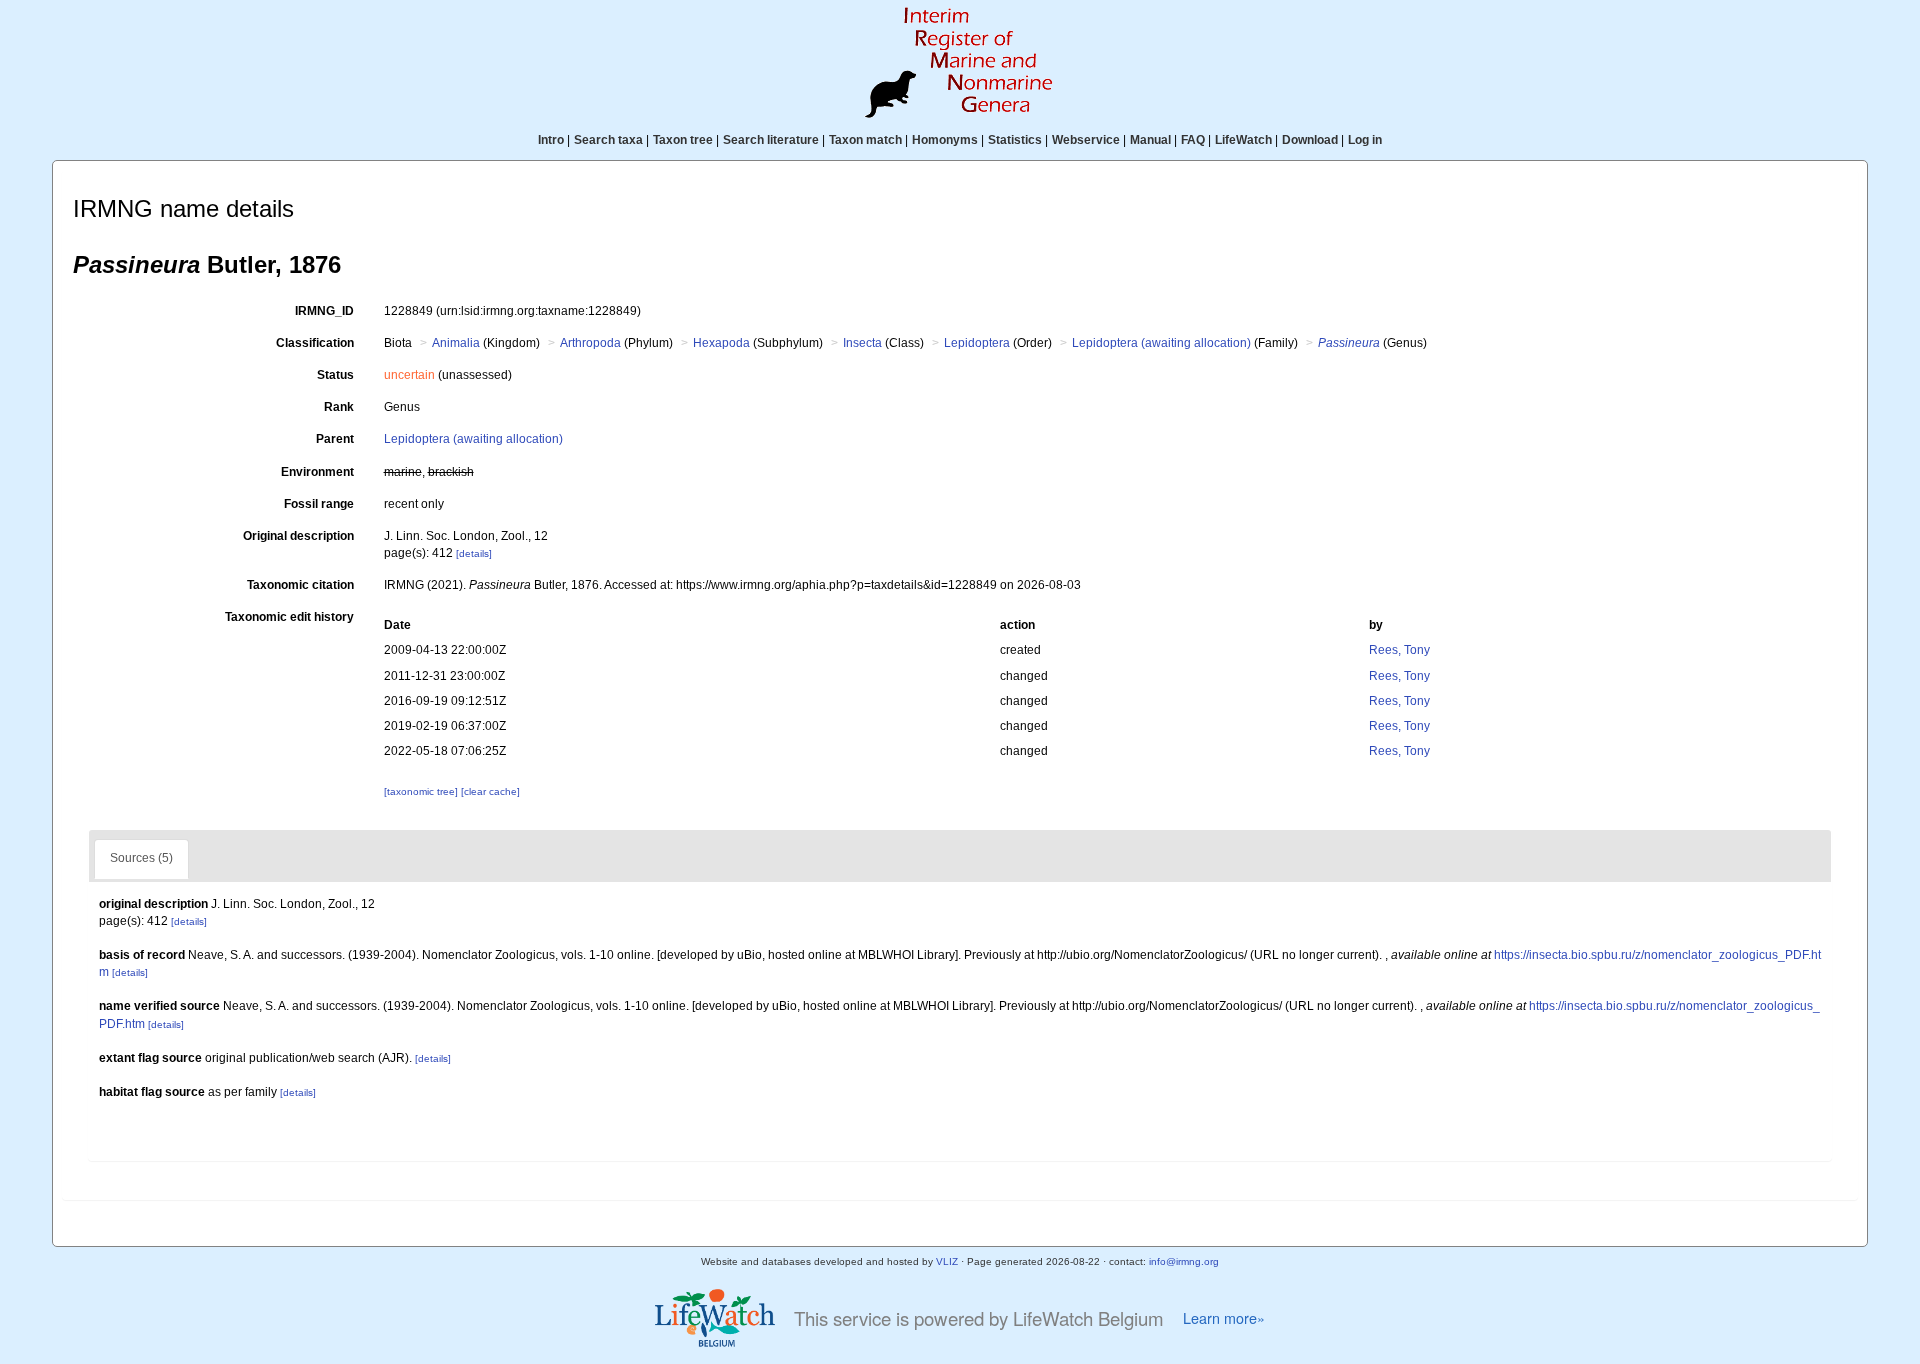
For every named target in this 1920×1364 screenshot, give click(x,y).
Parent (335, 439)
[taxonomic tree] (422, 791)
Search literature (771, 140)
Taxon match (865, 140)
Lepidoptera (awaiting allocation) (1161, 343)
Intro (551, 140)
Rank (339, 407)
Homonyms (945, 140)
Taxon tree (683, 140)
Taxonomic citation (300, 585)
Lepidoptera (977, 343)
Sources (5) (141, 858)
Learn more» (1224, 1318)
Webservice (1086, 140)
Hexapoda (721, 343)
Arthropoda (590, 343)
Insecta (862, 343)
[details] (474, 553)
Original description (298, 536)
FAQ (1193, 140)
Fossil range (319, 504)
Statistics (1015, 140)
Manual (1150, 140)
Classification (315, 343)
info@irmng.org (1184, 1261)
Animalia (456, 343)
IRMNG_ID (324, 311)
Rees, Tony (1399, 650)
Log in (1365, 140)
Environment (317, 472)
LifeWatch (1243, 140)
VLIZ (947, 1261)
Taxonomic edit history (289, 617)
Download (1310, 140)
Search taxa (608, 140)
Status (335, 375)
